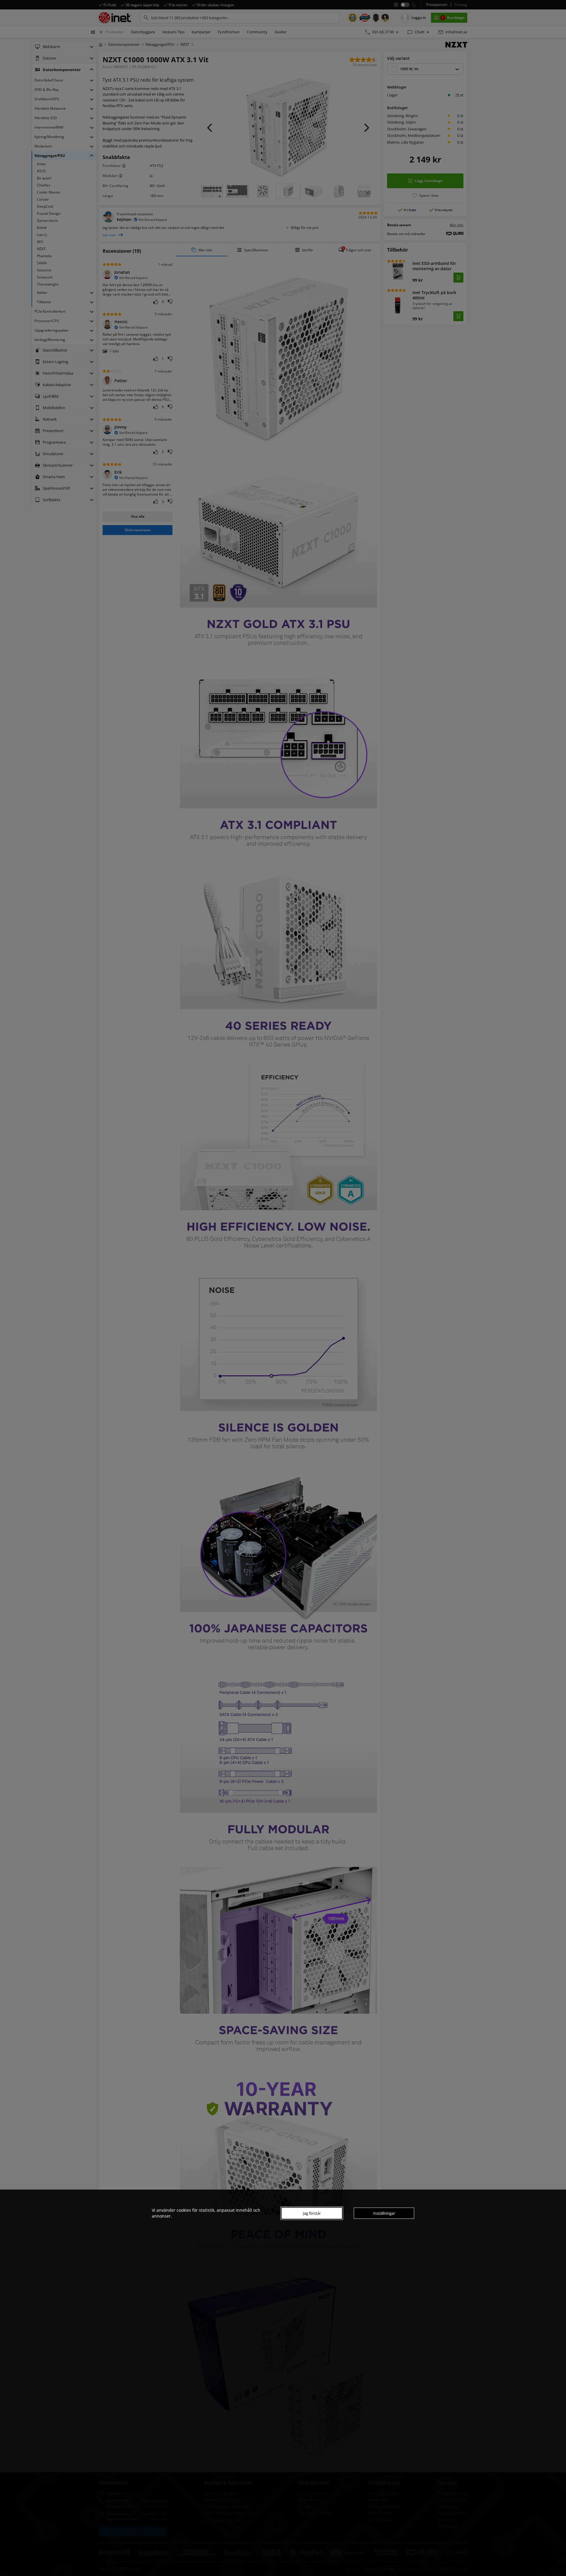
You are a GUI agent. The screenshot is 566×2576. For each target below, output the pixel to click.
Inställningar (384, 2213)
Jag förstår (312, 2213)
